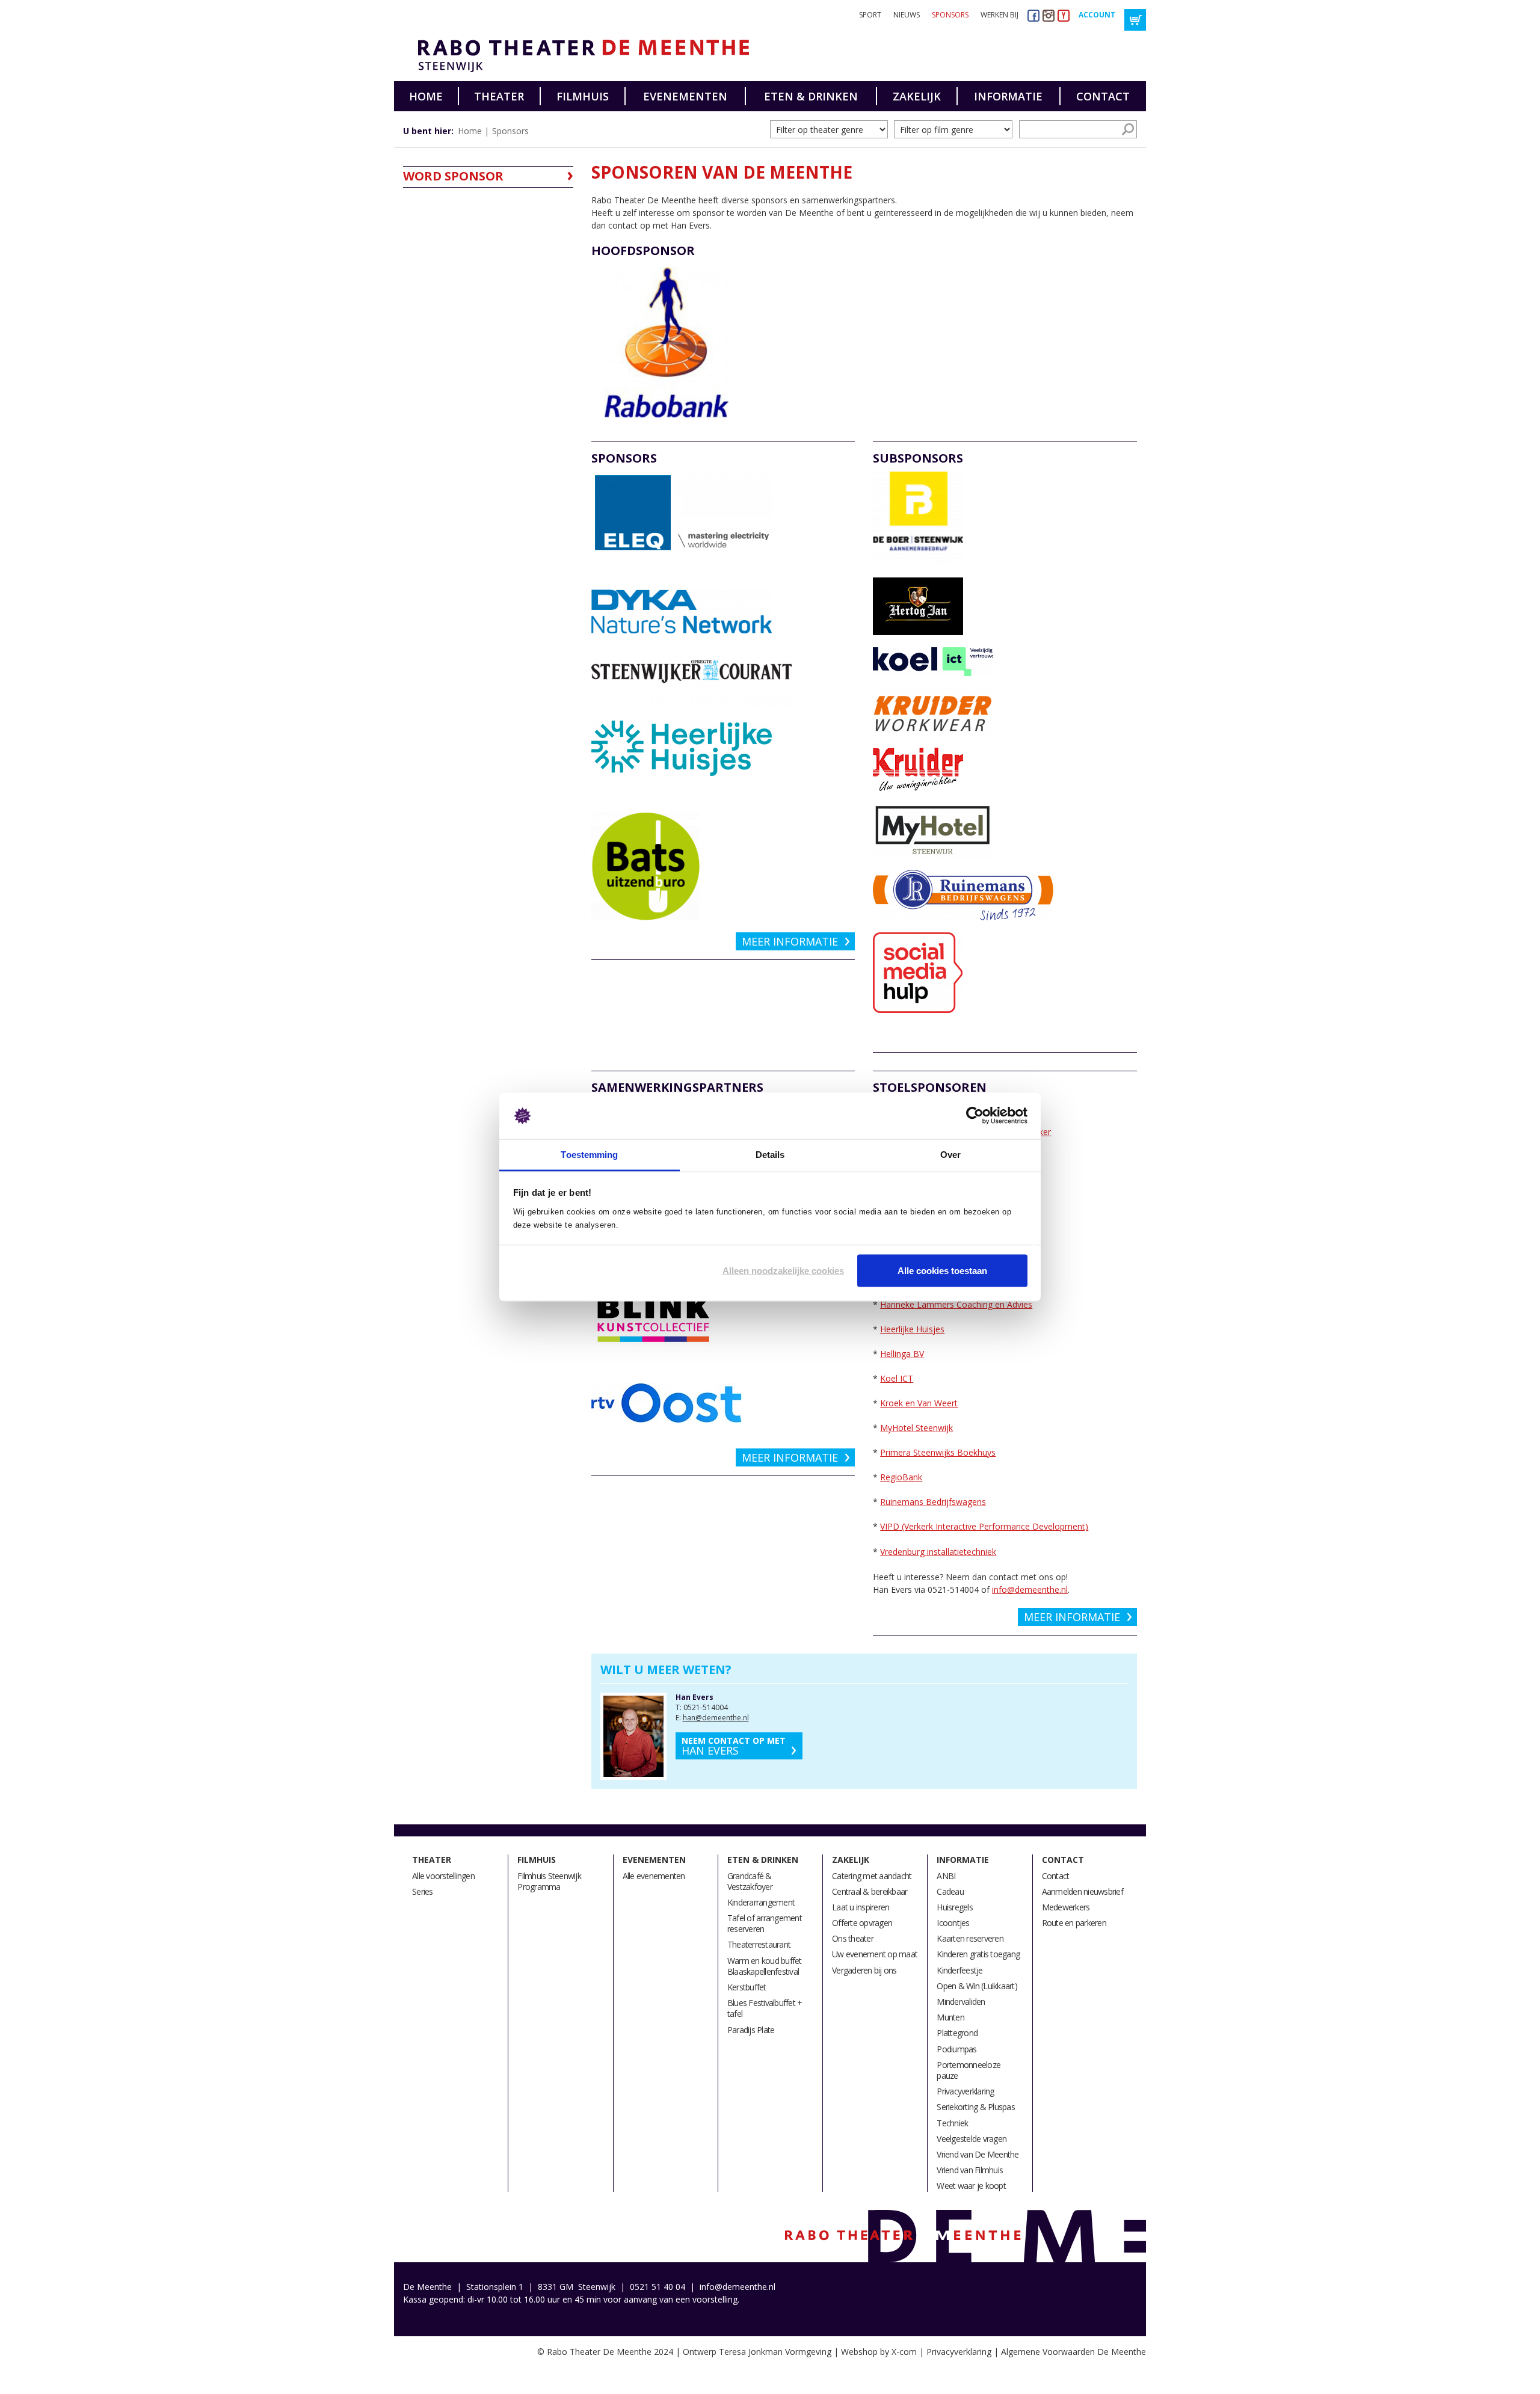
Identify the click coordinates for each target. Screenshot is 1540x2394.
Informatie (1008, 96)
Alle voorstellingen (443, 1876)
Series (423, 1891)
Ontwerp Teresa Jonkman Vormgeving (757, 2352)
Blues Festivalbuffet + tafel (765, 2008)
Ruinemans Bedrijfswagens (933, 1502)
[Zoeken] (1128, 129)
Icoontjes (953, 1923)
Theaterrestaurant (759, 1944)
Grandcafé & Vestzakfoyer (750, 1881)
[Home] (579, 56)
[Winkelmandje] (1135, 20)
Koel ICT (897, 1378)
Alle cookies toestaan (942, 1271)
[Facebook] (1033, 15)
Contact (1103, 96)
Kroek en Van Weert (919, 1403)
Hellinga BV (902, 1354)
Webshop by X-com (879, 2352)
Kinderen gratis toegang (978, 1954)
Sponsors (950, 15)
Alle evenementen (654, 1876)
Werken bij (999, 15)
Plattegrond (957, 2033)
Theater (499, 96)
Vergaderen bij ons (864, 1970)
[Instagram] (1049, 15)
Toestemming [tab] (589, 1154)
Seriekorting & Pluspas (976, 2107)
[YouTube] (1064, 15)
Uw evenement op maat (875, 1954)
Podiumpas (956, 2049)
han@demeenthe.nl (716, 1718)
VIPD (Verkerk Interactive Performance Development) (984, 1526)
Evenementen (685, 96)
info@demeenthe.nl (1030, 1589)
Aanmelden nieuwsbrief (1083, 1891)
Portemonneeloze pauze (969, 2070)
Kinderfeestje (959, 1970)
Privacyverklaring (965, 2091)
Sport (870, 15)
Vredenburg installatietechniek (938, 1552)
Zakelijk (917, 96)
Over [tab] (950, 1154)
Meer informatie (790, 941)
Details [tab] (770, 1154)
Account (1097, 15)
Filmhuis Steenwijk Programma (549, 1881)
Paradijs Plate (751, 2030)
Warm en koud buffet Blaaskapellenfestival (765, 1966)
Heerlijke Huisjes (912, 1329)
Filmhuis (583, 96)
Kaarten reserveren (970, 1938)
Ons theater (853, 1938)
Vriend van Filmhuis (970, 2170)
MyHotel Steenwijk (916, 1428)
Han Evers (734, 1746)
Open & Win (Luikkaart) (977, 1986)
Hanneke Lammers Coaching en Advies (956, 1304)
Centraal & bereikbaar (870, 1891)
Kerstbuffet (747, 1987)
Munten (950, 2017)
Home (426, 96)
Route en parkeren (1074, 1923)
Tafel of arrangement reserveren (765, 1923)
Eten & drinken (811, 96)
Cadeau (950, 1891)
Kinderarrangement (761, 1902)
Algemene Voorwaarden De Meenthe (1073, 2352)
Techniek (952, 2123)
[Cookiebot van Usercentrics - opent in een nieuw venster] (975, 1116)
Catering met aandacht (872, 1876)
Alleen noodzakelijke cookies (783, 1271)
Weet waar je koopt (971, 2186)
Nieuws (907, 15)
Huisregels (955, 1907)
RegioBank (901, 1477)
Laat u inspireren (861, 1907)
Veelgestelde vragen (972, 2139)
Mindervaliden (961, 2002)
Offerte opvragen (862, 1923)
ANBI (946, 1876)
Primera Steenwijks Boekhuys (938, 1452)
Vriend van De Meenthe (978, 2154)
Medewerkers (1066, 1907)
